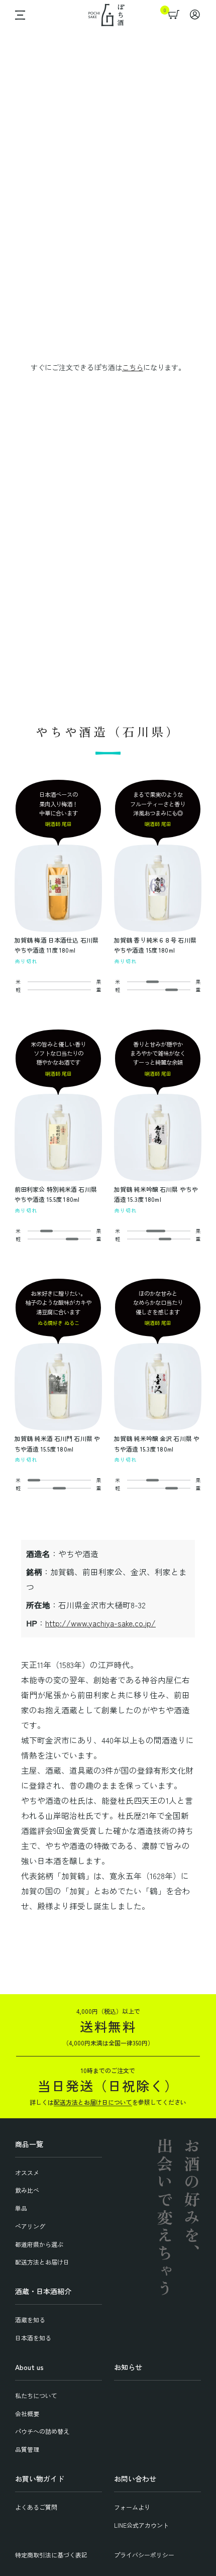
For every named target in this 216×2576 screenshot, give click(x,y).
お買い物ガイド (40, 2479)
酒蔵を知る (30, 2320)
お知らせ (128, 2367)
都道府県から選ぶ (39, 2244)
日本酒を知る (33, 2338)
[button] (18, 15)
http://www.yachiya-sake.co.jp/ (100, 1623)
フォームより (132, 2507)
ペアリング (30, 2226)
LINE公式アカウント (141, 2525)
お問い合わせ (135, 2479)
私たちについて (36, 2395)
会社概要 (27, 2413)
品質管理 (27, 2449)
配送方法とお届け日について (93, 2102)
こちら (133, 367)
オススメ (27, 2172)
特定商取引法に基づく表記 (51, 2555)
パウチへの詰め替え (42, 2431)
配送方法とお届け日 (42, 2262)
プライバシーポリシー (144, 2555)
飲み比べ (27, 2190)
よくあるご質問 (36, 2507)
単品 (21, 2208)
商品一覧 (29, 2144)
